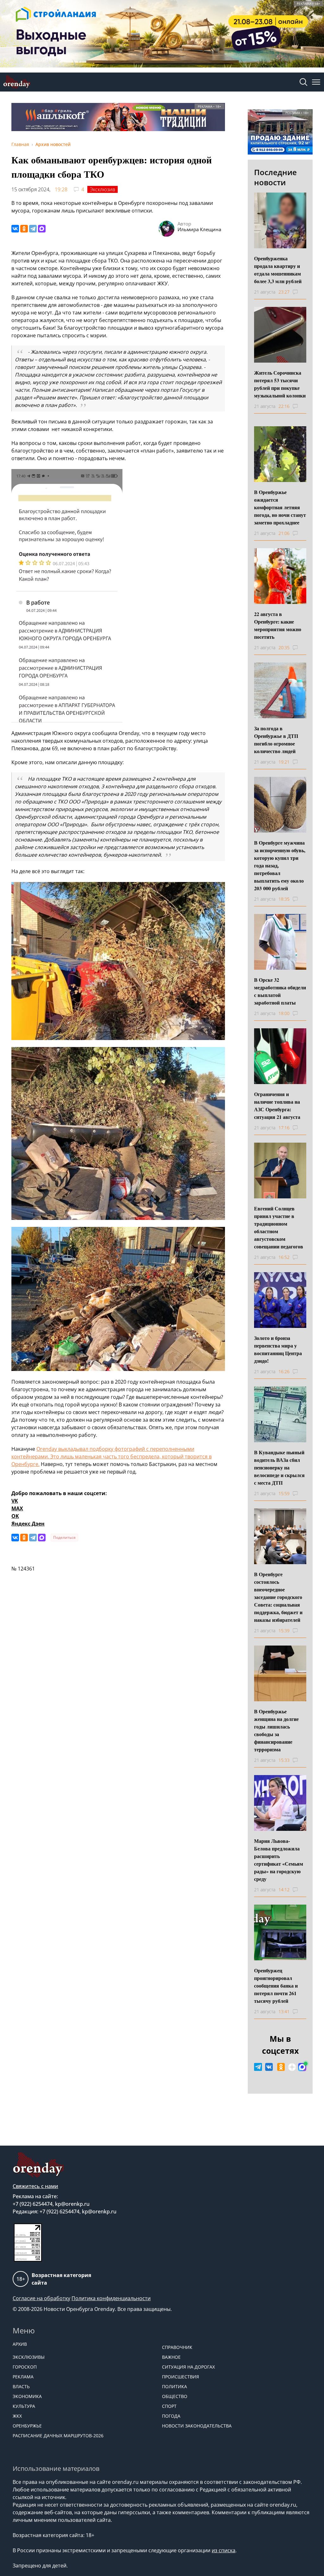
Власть (21, 2386)
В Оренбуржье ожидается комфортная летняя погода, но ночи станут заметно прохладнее (280, 507)
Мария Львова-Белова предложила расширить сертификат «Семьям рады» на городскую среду (279, 1860)
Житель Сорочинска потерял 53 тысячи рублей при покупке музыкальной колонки (280, 384)
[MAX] (42, 229)
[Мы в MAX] (302, 2067)
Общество (175, 2396)
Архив (20, 2344)
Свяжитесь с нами (35, 2186)
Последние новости (275, 177)
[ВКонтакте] (15, 229)
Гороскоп (25, 2367)
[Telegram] (33, 229)
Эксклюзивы (29, 2357)
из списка (224, 2550)
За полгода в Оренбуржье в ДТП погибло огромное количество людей (276, 740)
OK (15, 1516)
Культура (24, 2406)
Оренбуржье (27, 2426)
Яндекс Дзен (28, 1524)
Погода (171, 2416)
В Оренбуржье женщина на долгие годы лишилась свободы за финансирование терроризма (276, 1730)
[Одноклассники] (24, 229)
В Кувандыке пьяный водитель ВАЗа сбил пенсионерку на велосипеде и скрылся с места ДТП (279, 1467)
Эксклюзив (103, 189)
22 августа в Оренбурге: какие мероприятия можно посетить (278, 625)
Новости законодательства (197, 2426)
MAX (17, 1508)
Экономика (27, 2396)
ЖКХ (17, 2416)
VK (15, 1501)
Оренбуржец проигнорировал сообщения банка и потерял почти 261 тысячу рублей (276, 1986)
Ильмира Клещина (199, 229)
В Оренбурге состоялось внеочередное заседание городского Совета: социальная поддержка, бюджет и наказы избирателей (278, 1597)
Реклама (23, 2377)
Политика (174, 2386)
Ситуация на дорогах (188, 2367)
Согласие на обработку (41, 2298)
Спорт (169, 2406)
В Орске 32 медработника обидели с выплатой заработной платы (280, 991)
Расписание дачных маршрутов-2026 (58, 2436)
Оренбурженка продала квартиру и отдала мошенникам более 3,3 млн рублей (278, 270)
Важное (171, 2357)
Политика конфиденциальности (111, 2298)
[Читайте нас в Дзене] (292, 2067)
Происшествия (181, 2377)
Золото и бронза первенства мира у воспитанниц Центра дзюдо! (278, 1349)
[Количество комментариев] (301, 292)
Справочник (177, 2347)
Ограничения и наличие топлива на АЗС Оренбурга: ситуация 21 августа (277, 1105)
